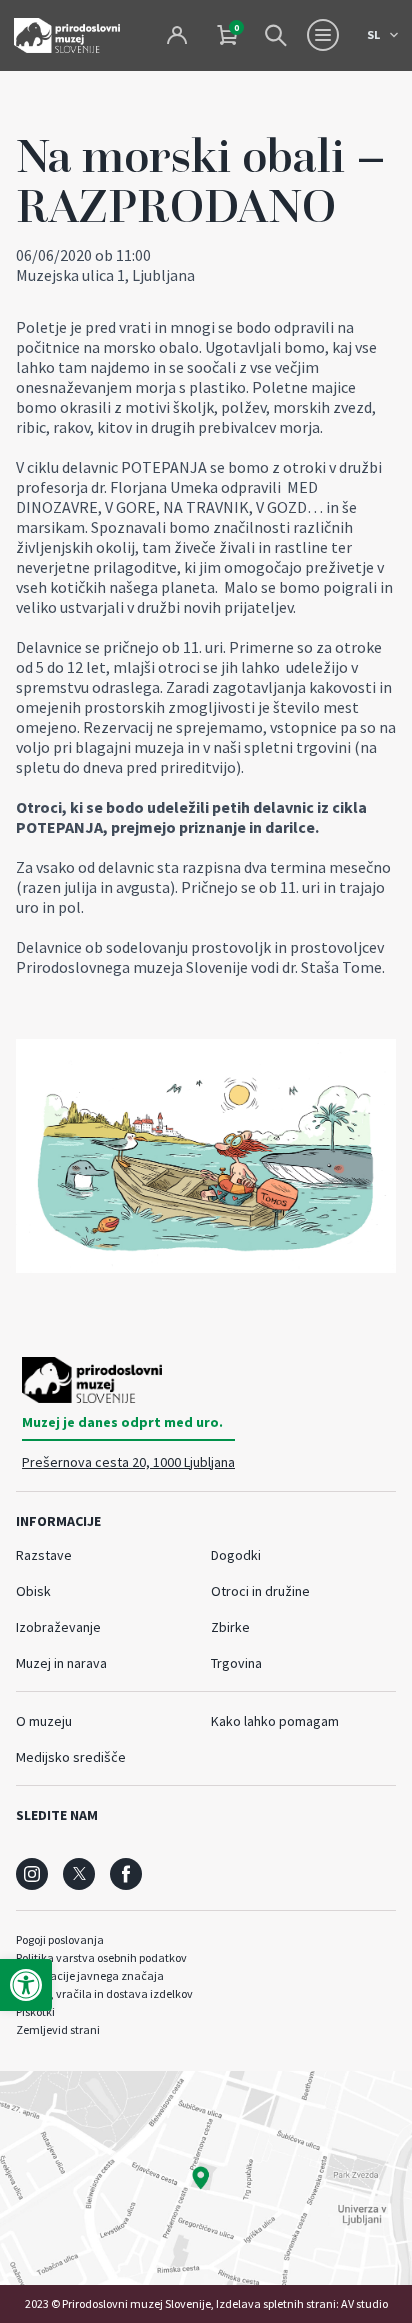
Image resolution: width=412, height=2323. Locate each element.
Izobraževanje (58, 1627)
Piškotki (35, 2011)
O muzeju (44, 1721)
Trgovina (236, 1663)
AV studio (364, 2303)
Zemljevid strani (58, 2029)
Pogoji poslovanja (60, 1939)
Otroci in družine (260, 1591)
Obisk (33, 1591)
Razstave (44, 1555)
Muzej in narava (61, 1663)
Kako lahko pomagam (275, 1721)
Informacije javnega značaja (90, 1975)
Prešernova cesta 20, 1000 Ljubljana (128, 1462)
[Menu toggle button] (323, 35)
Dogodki (236, 1555)
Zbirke (230, 1627)
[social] (32, 1874)
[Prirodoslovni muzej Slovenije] (67, 35)
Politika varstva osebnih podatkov (101, 1957)
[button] (26, 1985)
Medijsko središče (71, 1757)
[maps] (206, 2178)
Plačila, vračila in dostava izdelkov (104, 1993)
